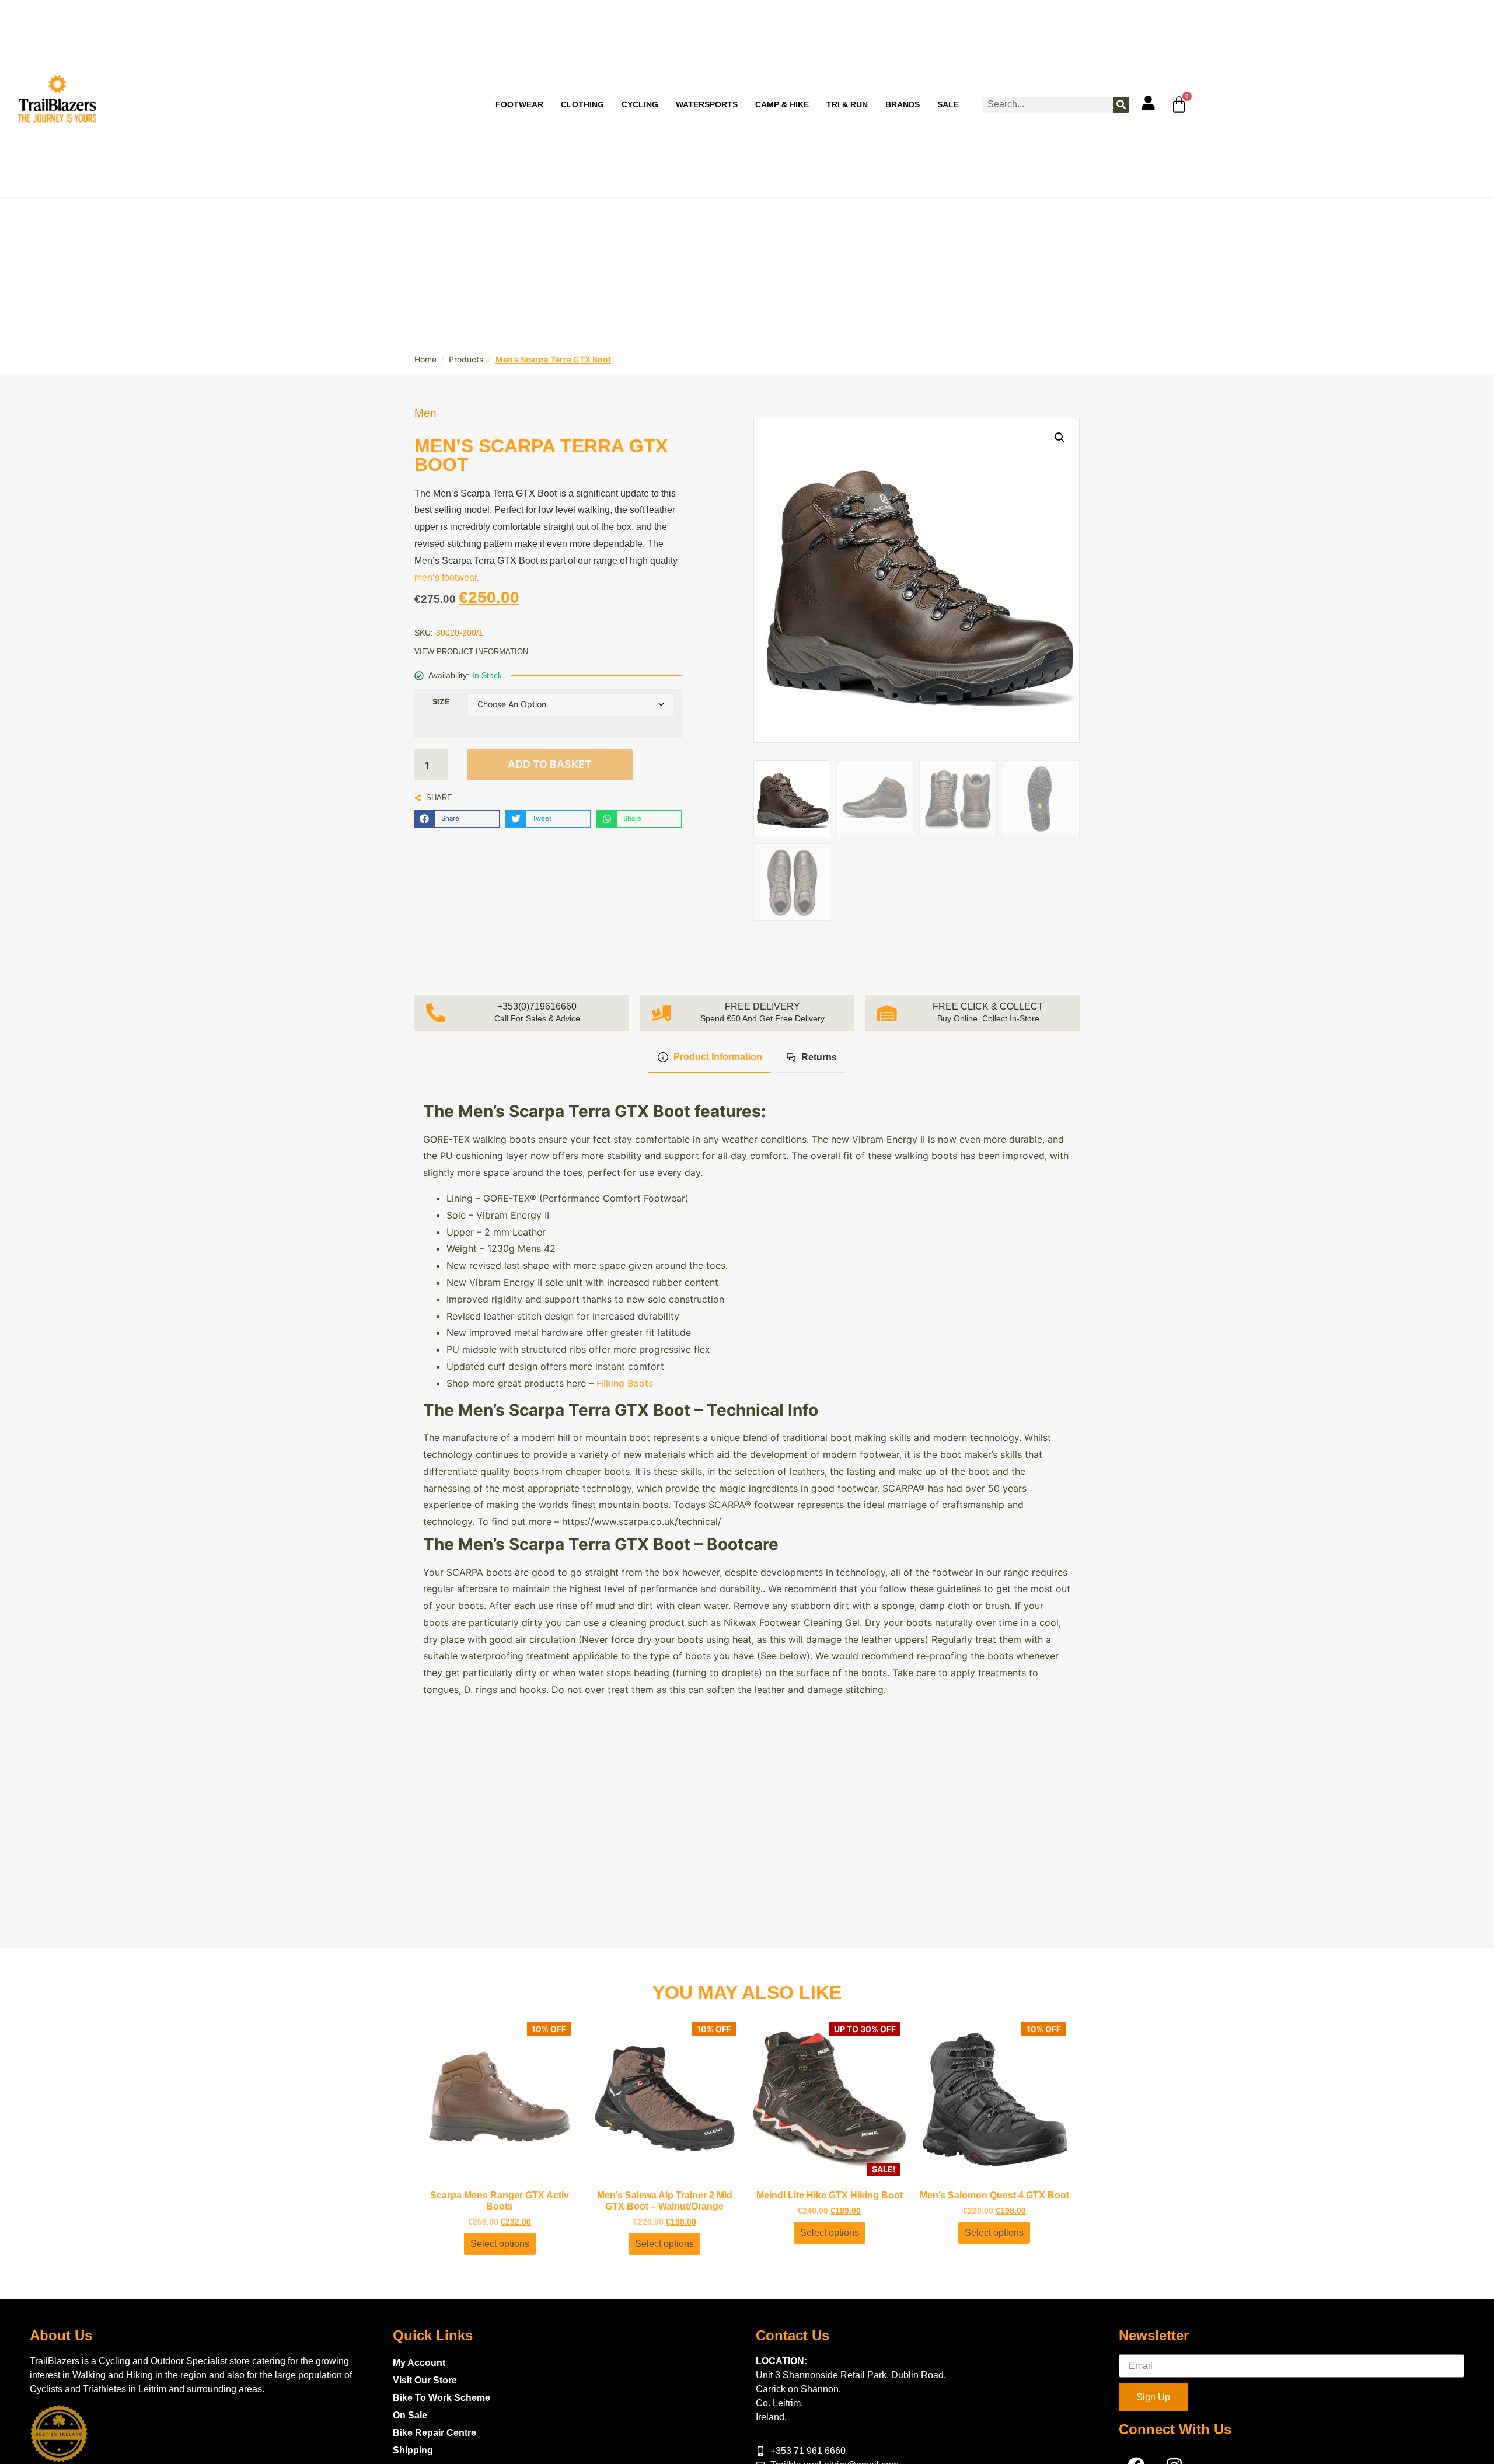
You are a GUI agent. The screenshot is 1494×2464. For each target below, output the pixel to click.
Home (425, 359)
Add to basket (550, 764)
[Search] (1121, 105)
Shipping (413, 2450)
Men (425, 413)
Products (466, 359)
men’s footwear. (447, 577)
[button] (457, 819)
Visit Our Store (425, 2380)
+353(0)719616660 (537, 1006)
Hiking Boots (625, 1383)
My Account (419, 2363)
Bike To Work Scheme (441, 2398)
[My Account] (1148, 103)
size (441, 702)
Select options (500, 2244)
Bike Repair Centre (434, 2433)
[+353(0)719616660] (436, 1013)
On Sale (410, 2415)
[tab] (709, 1058)
